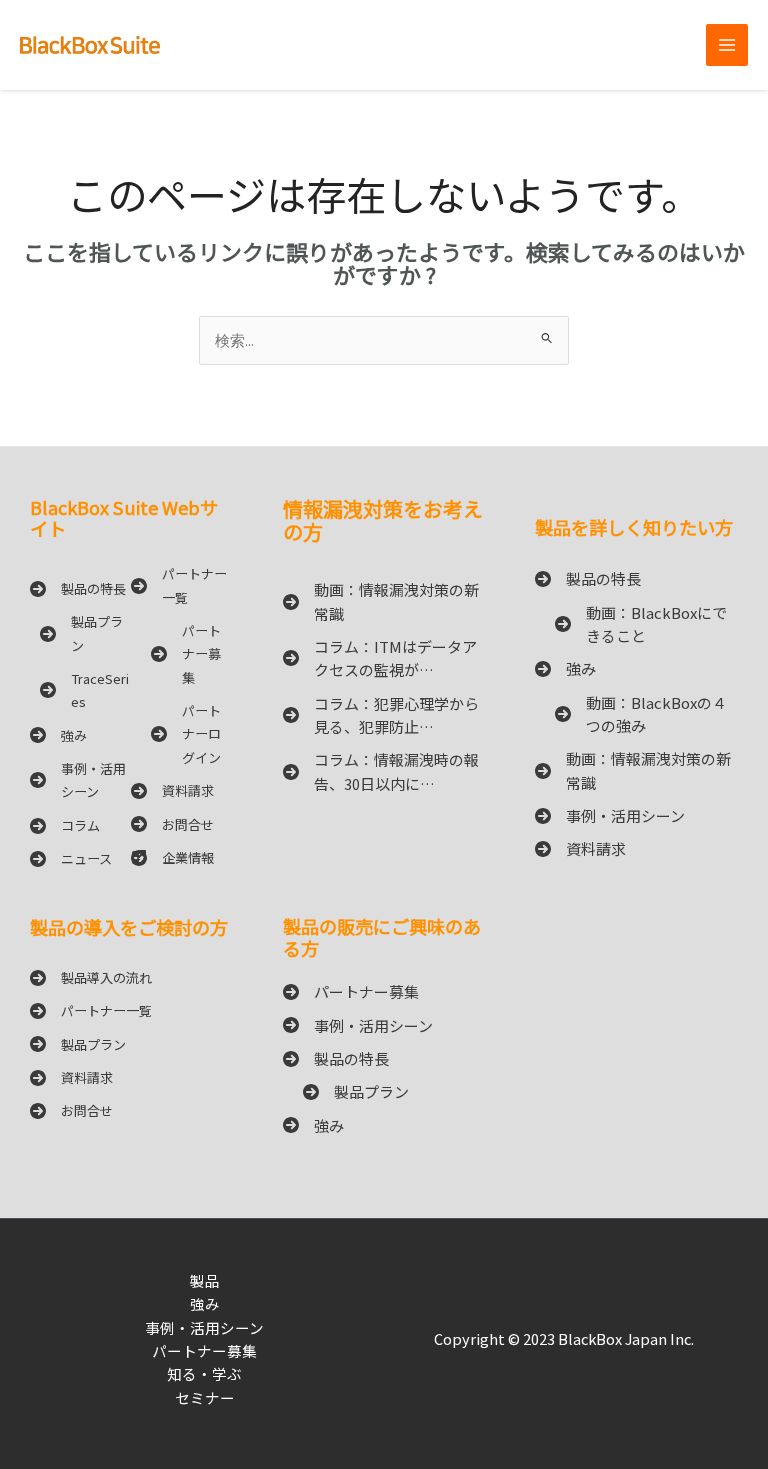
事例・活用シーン (204, 1327)
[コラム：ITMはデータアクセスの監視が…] (384, 658)
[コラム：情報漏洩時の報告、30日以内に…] (384, 771)
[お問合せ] (172, 824)
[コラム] (65, 825)
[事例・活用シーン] (80, 780)
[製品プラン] (80, 633)
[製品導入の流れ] (91, 977)
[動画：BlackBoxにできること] (636, 624)
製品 (205, 1280)
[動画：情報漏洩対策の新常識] (384, 601)
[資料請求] (172, 790)
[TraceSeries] (80, 690)
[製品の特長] (78, 588)
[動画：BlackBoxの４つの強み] (636, 714)
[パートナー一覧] (181, 585)
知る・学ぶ (204, 1373)
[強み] (58, 735)
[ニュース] (71, 858)
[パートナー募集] (181, 654)
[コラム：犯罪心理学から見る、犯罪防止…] (384, 715)
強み (205, 1303)
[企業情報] (172, 857)
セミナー (205, 1397)
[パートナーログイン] (181, 734)
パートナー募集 (204, 1350)
